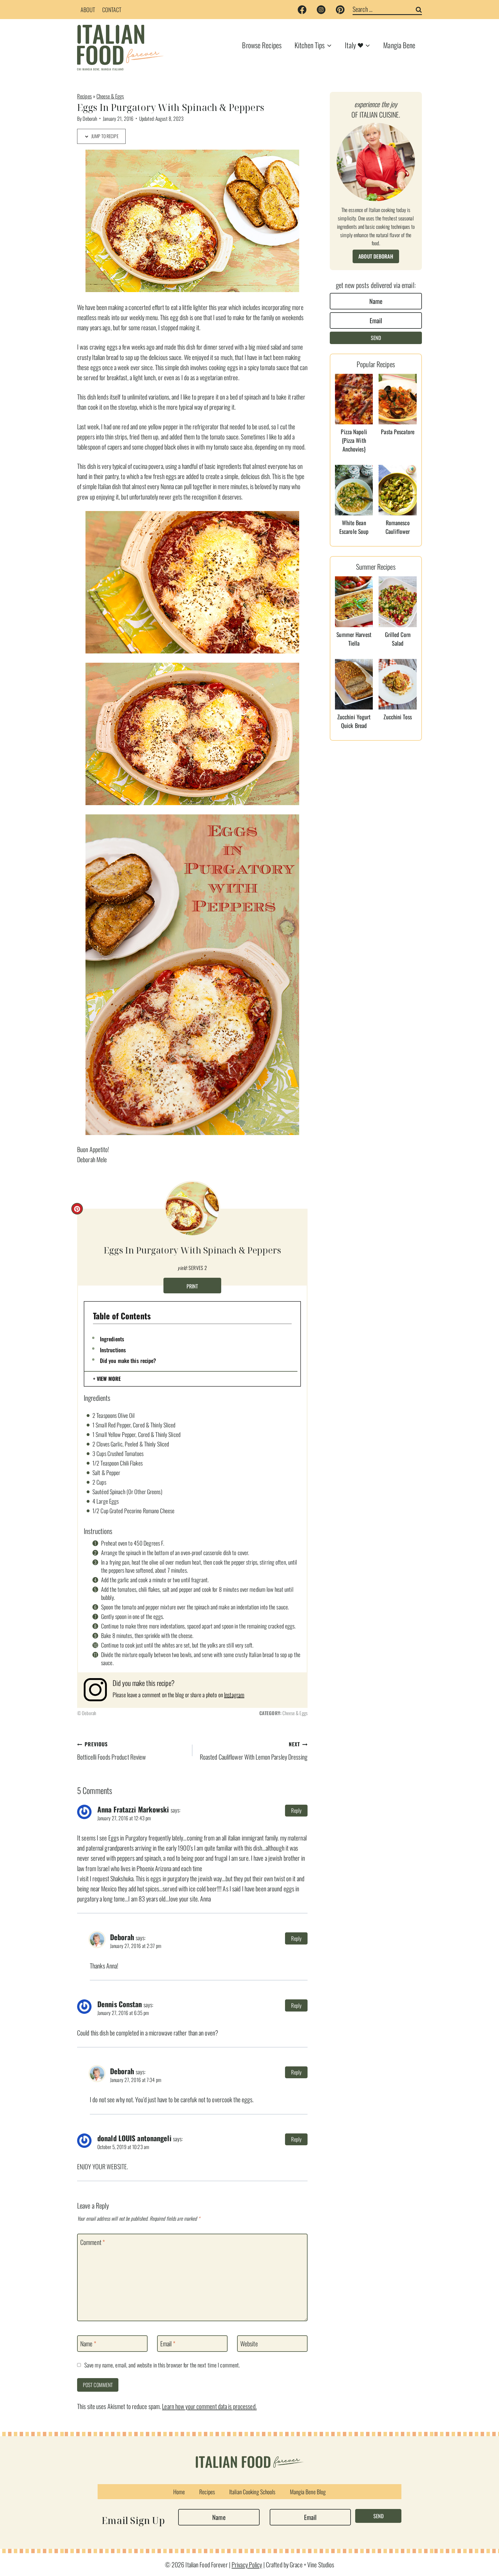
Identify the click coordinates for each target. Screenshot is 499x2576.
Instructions (113, 1350)
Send (376, 338)
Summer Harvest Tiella (354, 639)
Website (249, 2344)
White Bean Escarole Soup (354, 527)
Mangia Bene (399, 45)
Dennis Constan (120, 2004)
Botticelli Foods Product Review (111, 1751)
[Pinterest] (340, 10)
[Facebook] (302, 10)
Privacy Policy (247, 2564)
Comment (93, 2242)
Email (168, 2344)
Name (88, 2344)
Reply (296, 1810)
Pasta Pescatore (398, 432)
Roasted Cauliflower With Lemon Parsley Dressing (254, 1751)
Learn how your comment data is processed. (209, 2406)
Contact (112, 10)
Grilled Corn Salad (398, 639)
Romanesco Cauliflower (398, 527)
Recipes (84, 96)
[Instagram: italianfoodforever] (98, 1690)
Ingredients (112, 1339)
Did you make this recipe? (128, 1360)
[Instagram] (321, 10)
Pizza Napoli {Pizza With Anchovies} (354, 440)
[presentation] (354, 399)
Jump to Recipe (104, 136)
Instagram (234, 1695)
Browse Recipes (262, 45)
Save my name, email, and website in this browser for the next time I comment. (162, 2365)
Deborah (90, 118)
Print (192, 1286)
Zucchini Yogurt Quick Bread (354, 721)
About (88, 10)
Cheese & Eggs (110, 96)
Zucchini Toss (397, 717)
